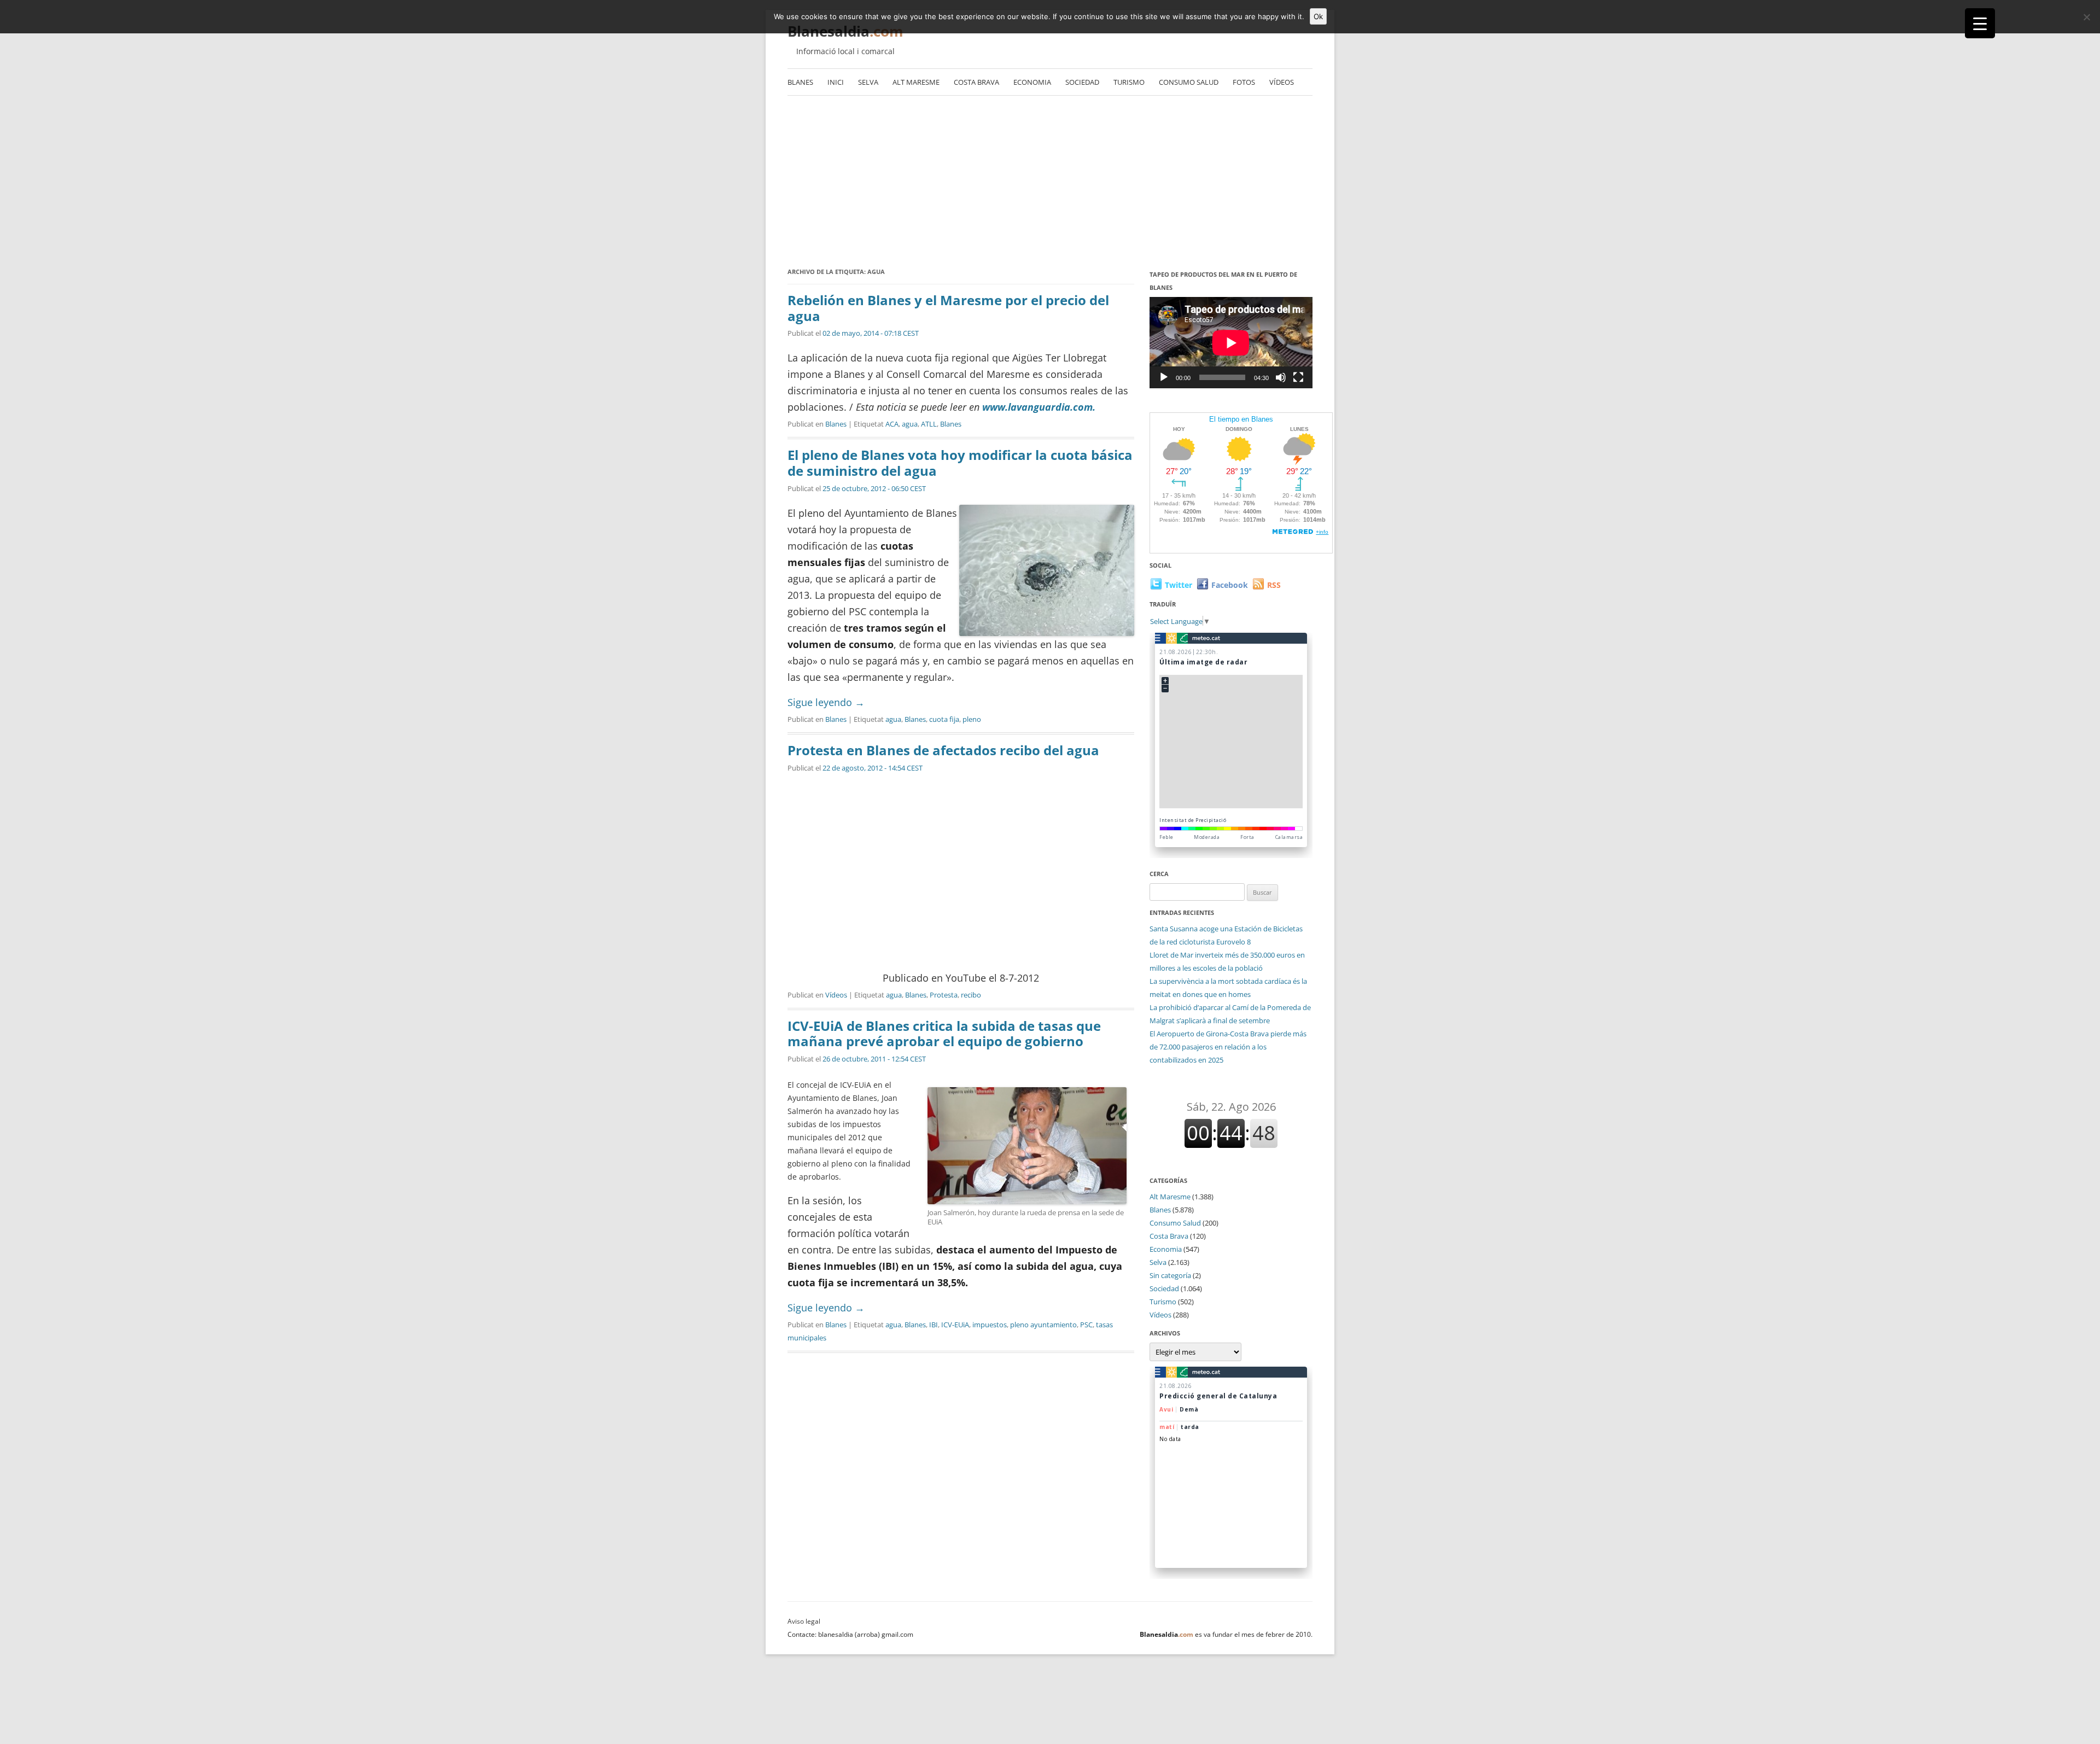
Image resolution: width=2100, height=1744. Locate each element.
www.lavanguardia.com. (1039, 407)
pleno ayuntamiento (1043, 1325)
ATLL (929, 424)
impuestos (990, 1325)
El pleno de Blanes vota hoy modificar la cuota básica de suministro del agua (960, 463)
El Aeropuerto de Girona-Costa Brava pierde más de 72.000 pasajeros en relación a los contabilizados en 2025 (1228, 1047)
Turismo (1129, 82)
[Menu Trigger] (1980, 23)
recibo (971, 995)
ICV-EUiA (955, 1325)
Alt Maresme (916, 82)
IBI (934, 1325)
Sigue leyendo (826, 702)
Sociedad (1082, 82)
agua (910, 424)
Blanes (800, 82)
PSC (1086, 1325)
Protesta (944, 995)
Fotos (1244, 82)
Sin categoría (1170, 1275)
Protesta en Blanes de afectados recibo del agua (943, 750)
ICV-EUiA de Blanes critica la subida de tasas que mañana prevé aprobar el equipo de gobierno (944, 1034)
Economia (1032, 82)
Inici (836, 82)
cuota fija (944, 719)
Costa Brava (976, 82)
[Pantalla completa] (1298, 377)
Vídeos (1282, 82)
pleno (972, 719)
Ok (1318, 16)
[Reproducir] (1164, 377)
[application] (1231, 343)
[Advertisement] (1050, 178)
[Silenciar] (1281, 377)
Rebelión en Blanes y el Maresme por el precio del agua (948, 308)
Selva (868, 82)
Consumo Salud (1189, 82)
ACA (892, 424)
